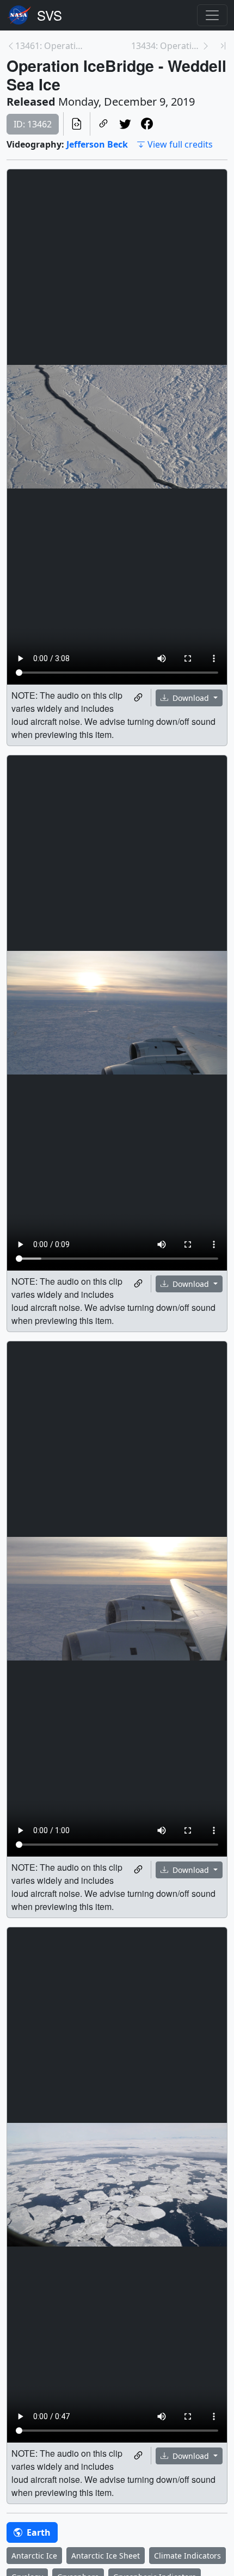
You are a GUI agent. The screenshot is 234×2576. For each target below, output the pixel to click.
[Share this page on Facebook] (147, 124)
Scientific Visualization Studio (50, 15)
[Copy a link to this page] (103, 124)
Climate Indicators (187, 2556)
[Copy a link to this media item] (138, 698)
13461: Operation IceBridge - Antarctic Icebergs (50, 46)
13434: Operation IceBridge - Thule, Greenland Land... (166, 46)
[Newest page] (223, 46)
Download (191, 698)
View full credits (180, 144)
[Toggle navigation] (212, 15)
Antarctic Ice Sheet (106, 2556)
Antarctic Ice (34, 2556)
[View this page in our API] (77, 124)
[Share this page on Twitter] (125, 124)
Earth (38, 2532)
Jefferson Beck (97, 144)
